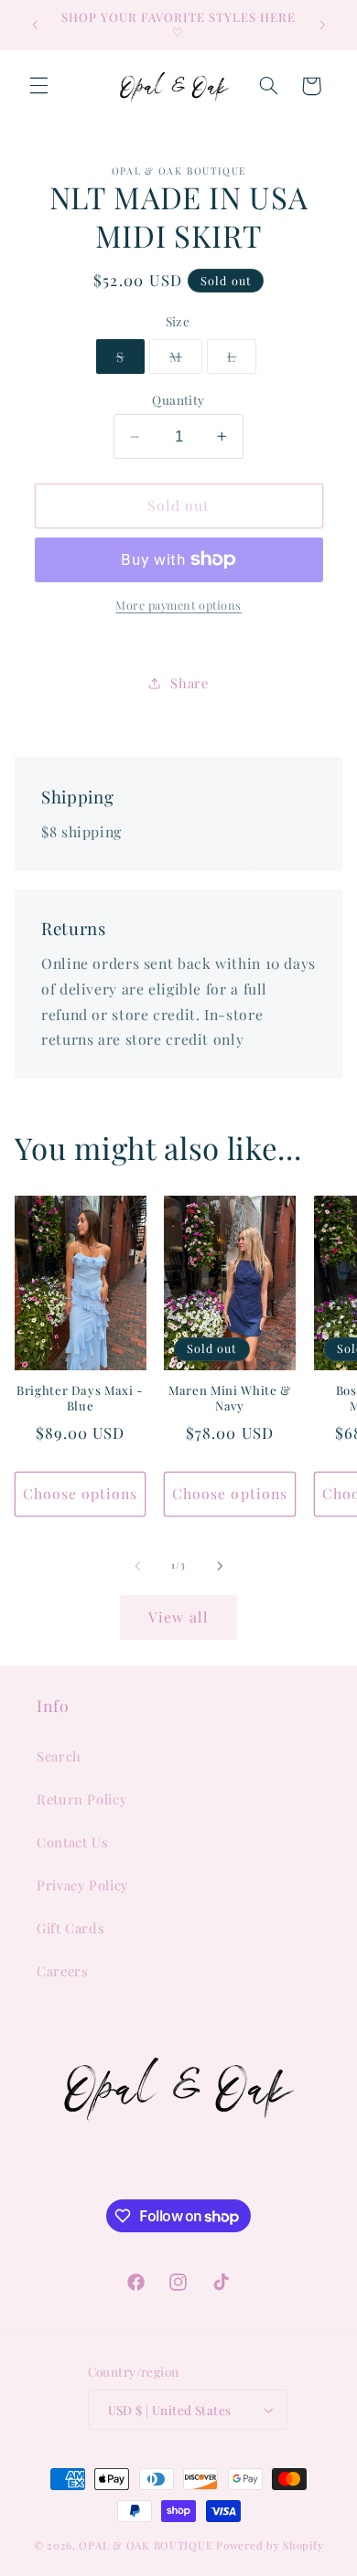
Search (59, 1756)
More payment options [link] (178, 605)
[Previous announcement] (35, 25)
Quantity (178, 399)
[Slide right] (220, 1566)
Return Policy (81, 1799)
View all (178, 1617)
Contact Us (72, 1842)
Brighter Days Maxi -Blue (80, 1398)
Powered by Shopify (270, 2545)
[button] (38, 86)
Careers (62, 1971)
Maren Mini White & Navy (230, 1398)
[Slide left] (137, 1566)
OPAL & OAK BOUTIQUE (146, 2545)
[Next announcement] (322, 25)
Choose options (81, 1493)
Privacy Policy (82, 1885)
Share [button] (189, 683)
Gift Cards (70, 1928)
